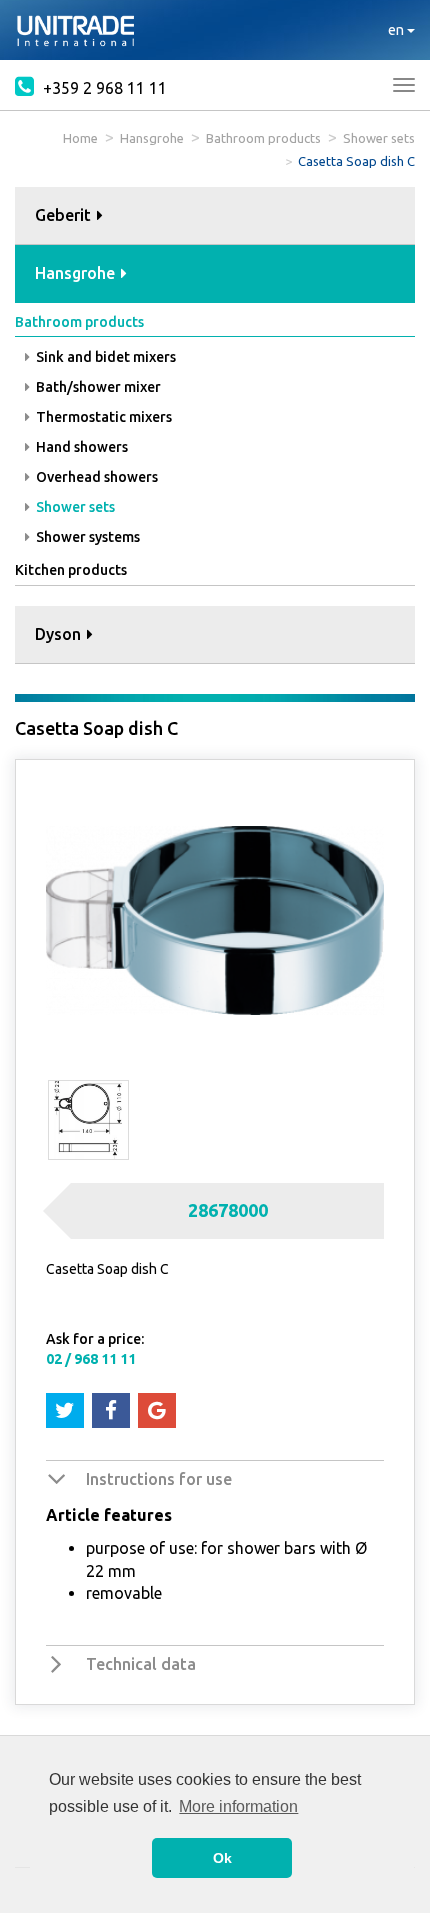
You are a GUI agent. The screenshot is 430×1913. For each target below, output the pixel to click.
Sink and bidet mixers (104, 357)
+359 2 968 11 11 (103, 88)
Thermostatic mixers (102, 417)
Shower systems (86, 537)
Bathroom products (263, 138)
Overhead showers (95, 477)
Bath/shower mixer (97, 387)
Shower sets (379, 138)
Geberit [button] (65, 215)
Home (80, 138)
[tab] (215, 216)
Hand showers (80, 447)
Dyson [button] (60, 634)
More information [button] (238, 1806)
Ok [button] (222, 1858)
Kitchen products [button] (71, 570)
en (397, 30)
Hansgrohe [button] (77, 273)
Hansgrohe (152, 138)
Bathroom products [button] (79, 322)
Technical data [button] (141, 1664)
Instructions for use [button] (159, 1479)
